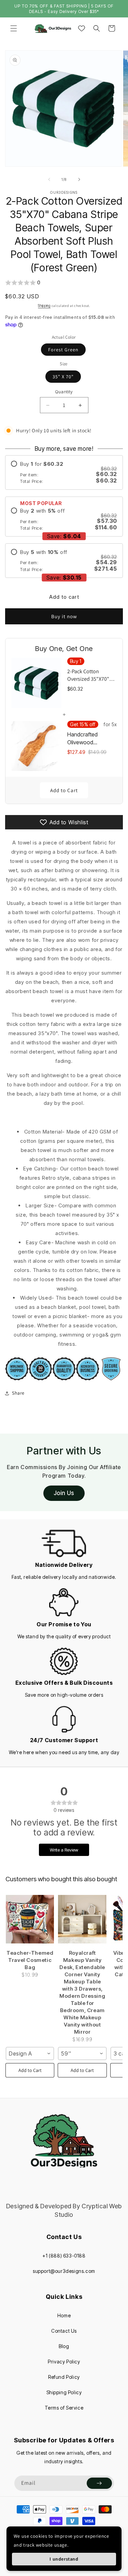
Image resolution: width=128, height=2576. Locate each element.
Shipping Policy (64, 2392)
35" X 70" (63, 377)
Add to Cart (64, 790)
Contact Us (64, 2331)
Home (64, 2315)
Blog (64, 2346)
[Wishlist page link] (82, 28)
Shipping (44, 306)
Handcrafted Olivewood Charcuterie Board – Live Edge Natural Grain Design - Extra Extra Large (91, 738)
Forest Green (63, 350)
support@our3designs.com (64, 2271)
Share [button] (18, 1393)
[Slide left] (49, 179)
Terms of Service (64, 2408)
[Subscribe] (99, 2483)
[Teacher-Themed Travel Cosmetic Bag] (30, 1919)
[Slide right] (79, 179)
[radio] (64, 472)
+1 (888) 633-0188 (64, 2256)
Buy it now (64, 616)
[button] (14, 28)
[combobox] (30, 2053)
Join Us (64, 1493)
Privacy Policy (64, 2362)
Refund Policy (64, 2377)
